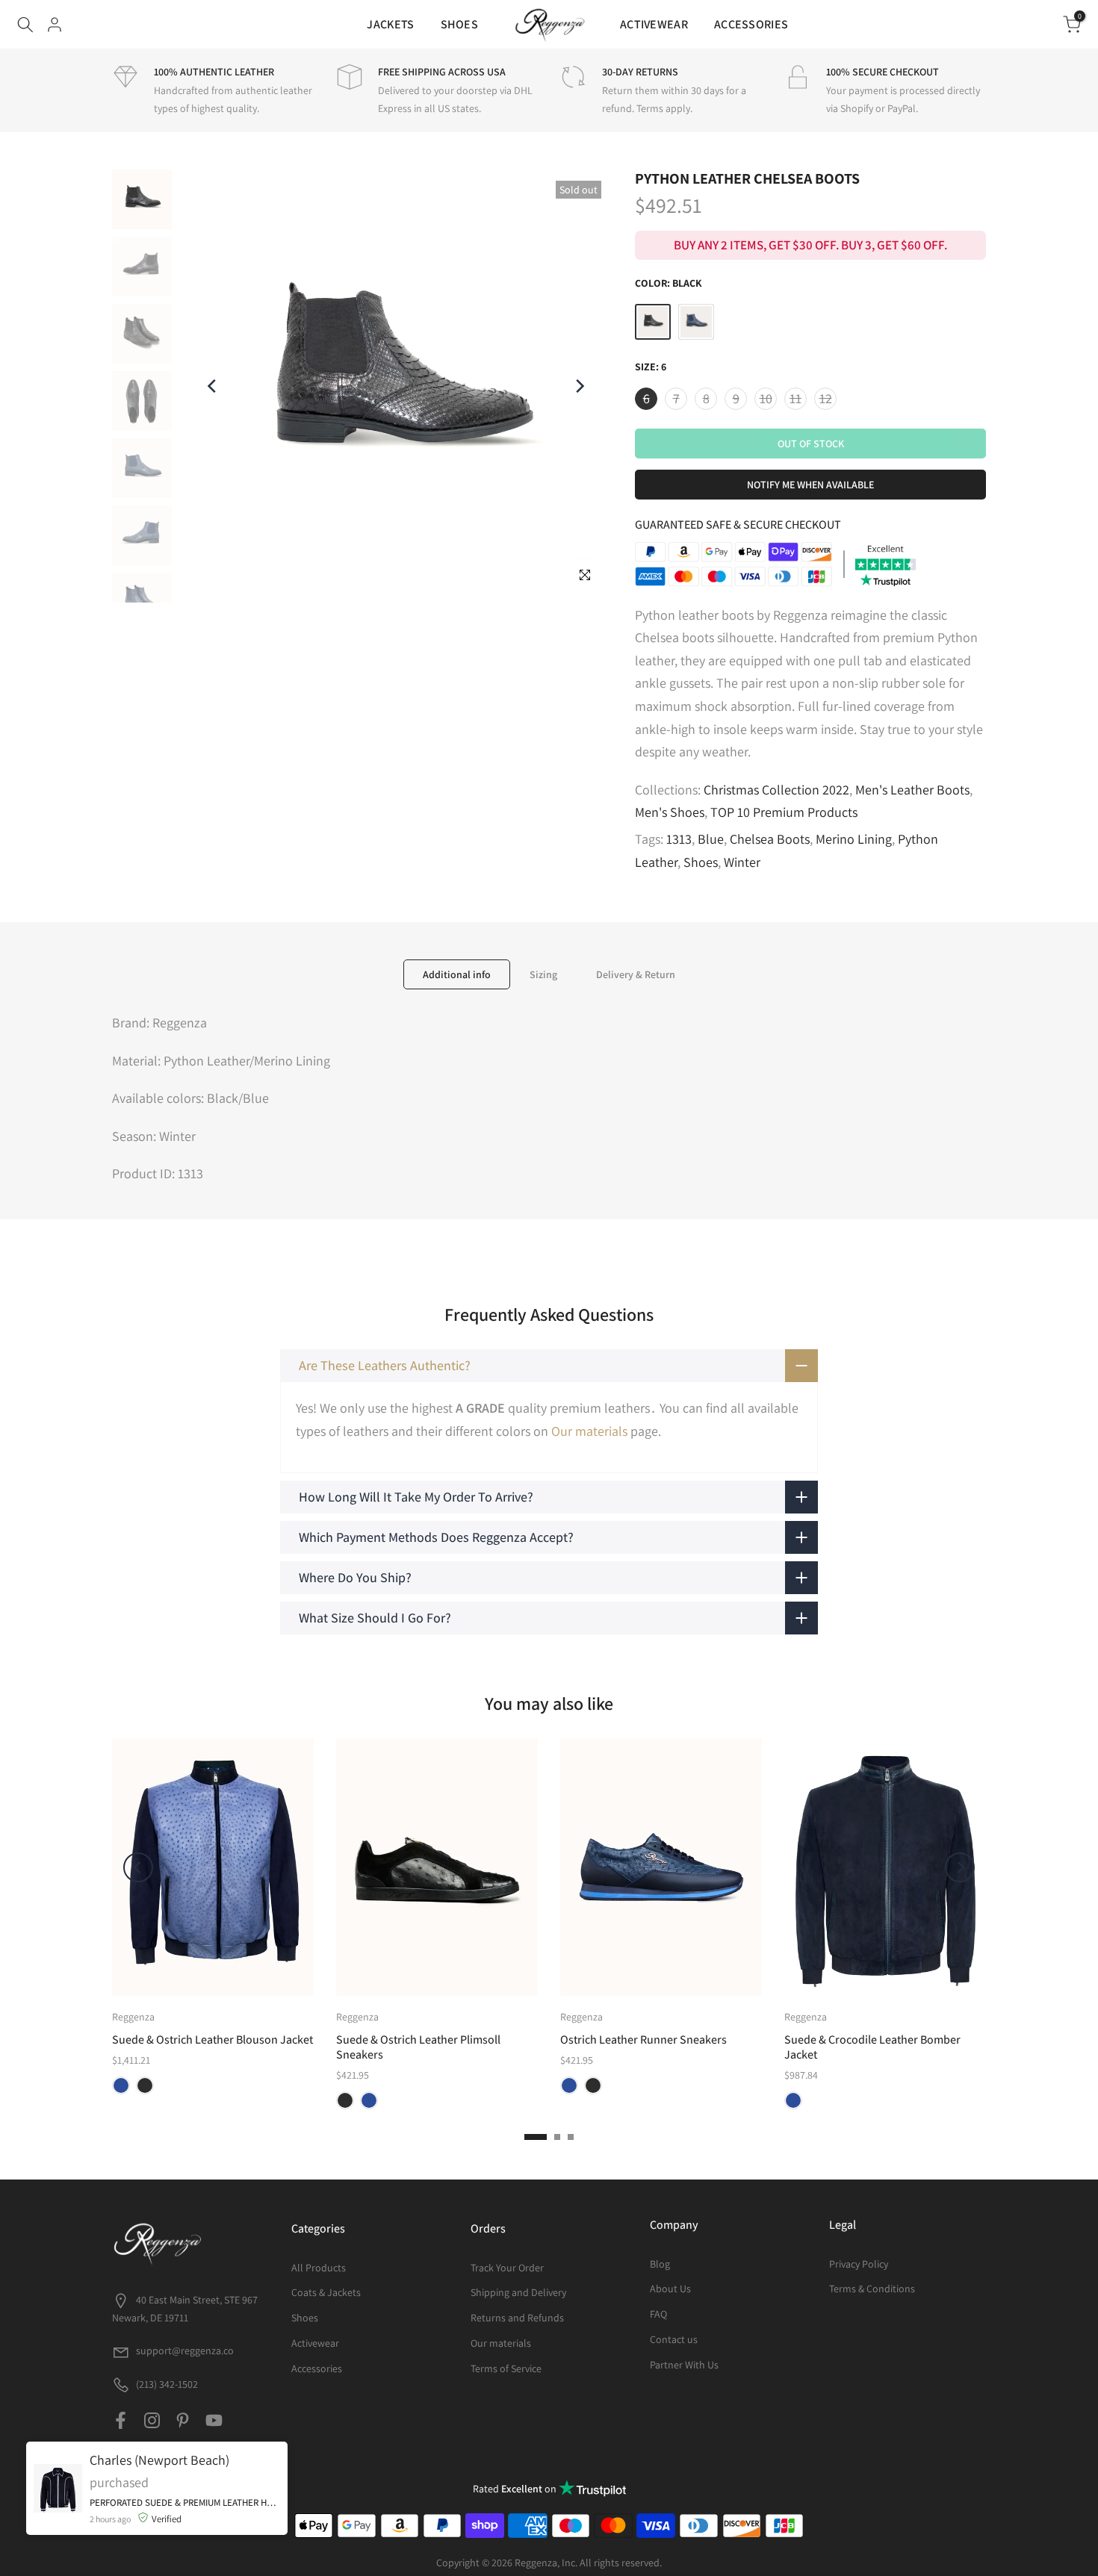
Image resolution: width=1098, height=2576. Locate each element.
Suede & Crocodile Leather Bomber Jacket (872, 2047)
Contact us (674, 2339)
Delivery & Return (636, 974)
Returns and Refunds (517, 2318)
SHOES (460, 24)
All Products (319, 2268)
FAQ (658, 2314)
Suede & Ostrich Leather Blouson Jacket (213, 2040)
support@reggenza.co (185, 2351)
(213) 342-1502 (166, 2384)
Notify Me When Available (810, 485)
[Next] (579, 386)
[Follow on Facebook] (121, 2420)
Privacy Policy (859, 2264)
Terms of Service (506, 2368)
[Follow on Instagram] (152, 2420)
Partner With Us (684, 2365)
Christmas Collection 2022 (776, 790)
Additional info (457, 974)
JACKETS (390, 24)
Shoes (701, 862)
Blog (660, 2264)
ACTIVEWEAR (654, 24)
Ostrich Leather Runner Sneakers (643, 2040)
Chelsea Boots (770, 839)
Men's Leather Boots (912, 790)
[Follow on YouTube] (214, 2420)
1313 (679, 839)
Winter (742, 862)
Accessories (317, 2368)
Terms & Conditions (872, 2289)
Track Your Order (507, 2268)
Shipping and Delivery (518, 2292)
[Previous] (213, 386)
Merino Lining (854, 839)
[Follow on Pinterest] (183, 2420)
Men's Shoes (670, 812)
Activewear (315, 2343)
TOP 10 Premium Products (784, 812)
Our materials (589, 1431)
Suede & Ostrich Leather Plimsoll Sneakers (418, 2047)
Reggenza (133, 2017)
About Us (670, 2289)
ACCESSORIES (751, 24)
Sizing (543, 974)
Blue (711, 839)
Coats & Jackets (326, 2292)
